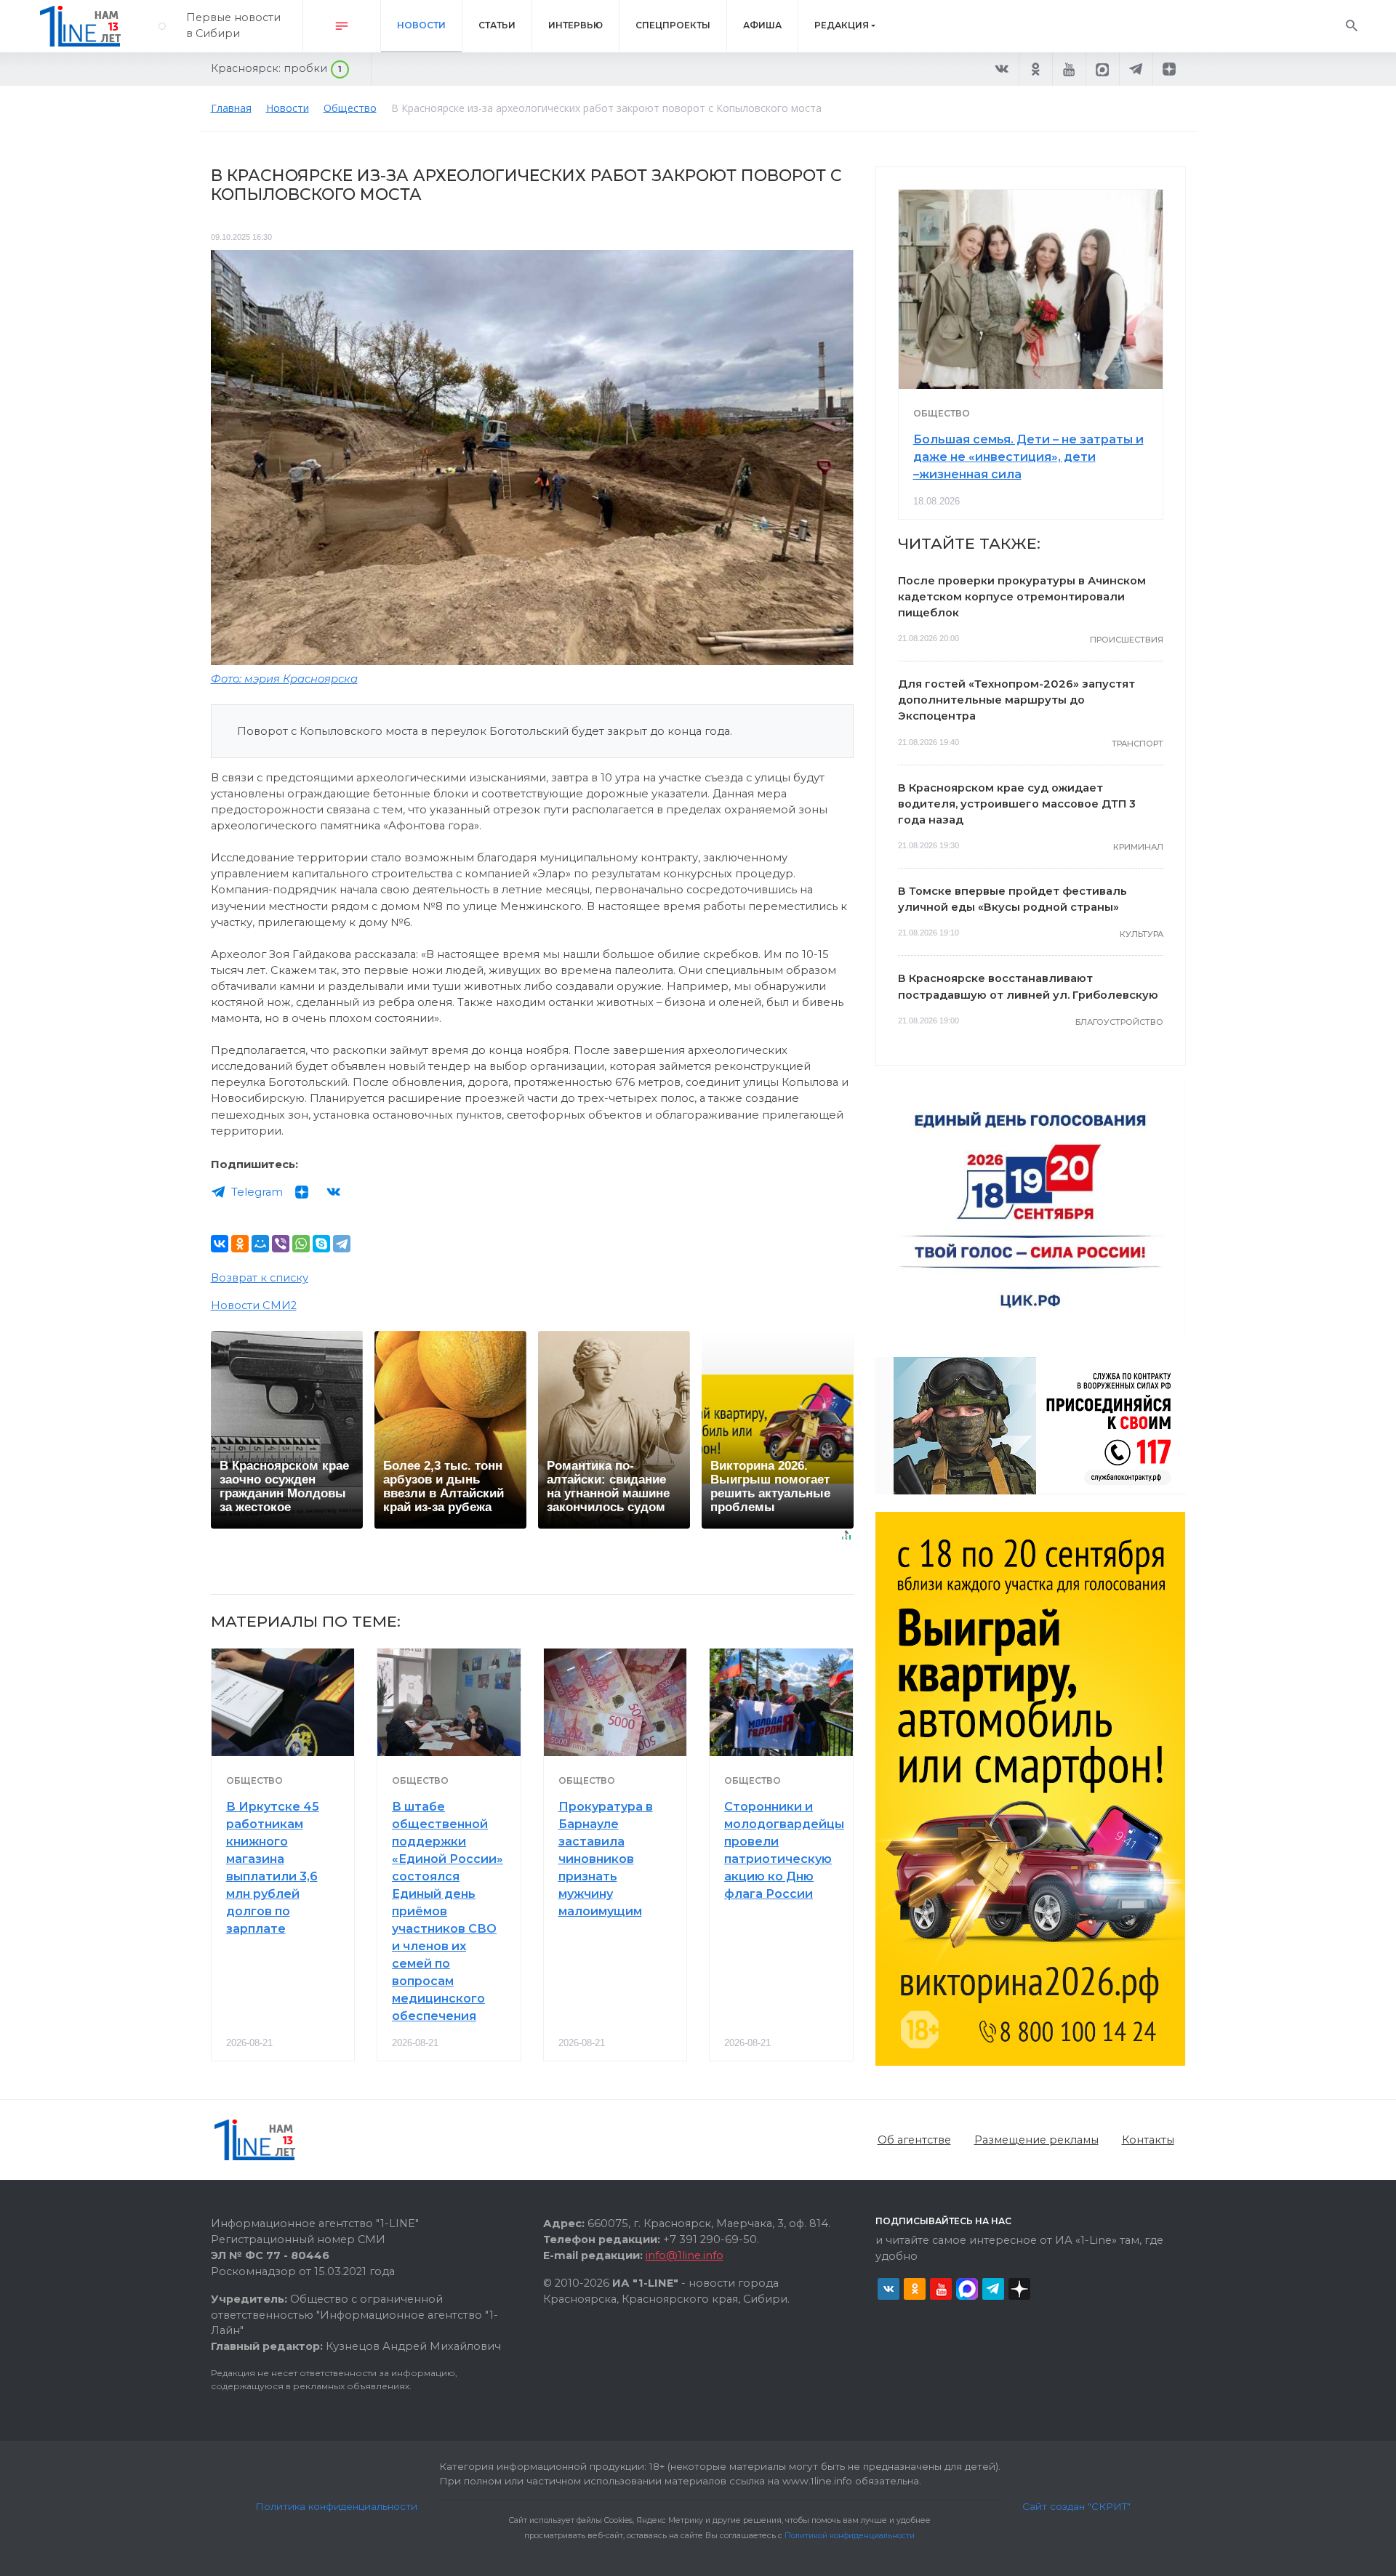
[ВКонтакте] (220, 1244)
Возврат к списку (260, 1278)
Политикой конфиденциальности (850, 2536)
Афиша (762, 25)
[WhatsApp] (301, 1244)
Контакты (1148, 2140)
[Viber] (281, 1244)
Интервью (575, 25)
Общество (254, 1780)
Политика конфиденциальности (336, 2506)
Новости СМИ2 (254, 1305)
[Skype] (321, 1244)
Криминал (1138, 847)
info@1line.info (685, 2255)
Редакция (842, 25)
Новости (421, 25)
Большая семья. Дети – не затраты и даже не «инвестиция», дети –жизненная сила (1028, 457)
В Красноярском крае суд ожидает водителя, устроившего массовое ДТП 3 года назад (1017, 804)
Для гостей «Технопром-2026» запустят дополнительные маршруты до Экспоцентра (1016, 700)
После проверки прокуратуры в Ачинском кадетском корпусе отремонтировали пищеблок (1022, 597)
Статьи (497, 25)
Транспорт (1138, 744)
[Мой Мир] (260, 1244)
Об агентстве (914, 2140)
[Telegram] (342, 1244)
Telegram (257, 1192)
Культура (1142, 934)
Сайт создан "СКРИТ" (1076, 2506)
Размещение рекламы (1036, 2140)
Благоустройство (1119, 1022)
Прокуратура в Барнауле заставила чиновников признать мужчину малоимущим (606, 1859)
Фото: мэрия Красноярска (284, 679)
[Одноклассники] (240, 1244)
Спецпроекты (673, 25)
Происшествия (1127, 640)
